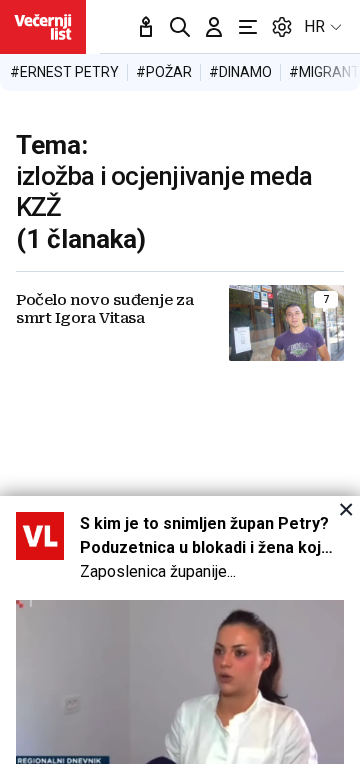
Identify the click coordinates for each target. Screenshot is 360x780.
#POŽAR (164, 72)
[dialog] (180, 638)
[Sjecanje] (146, 27)
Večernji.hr (43, 27)
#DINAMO (240, 72)
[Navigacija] (248, 27)
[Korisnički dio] (214, 27)
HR (314, 26)
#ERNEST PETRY (64, 72)
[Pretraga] (180, 27)
